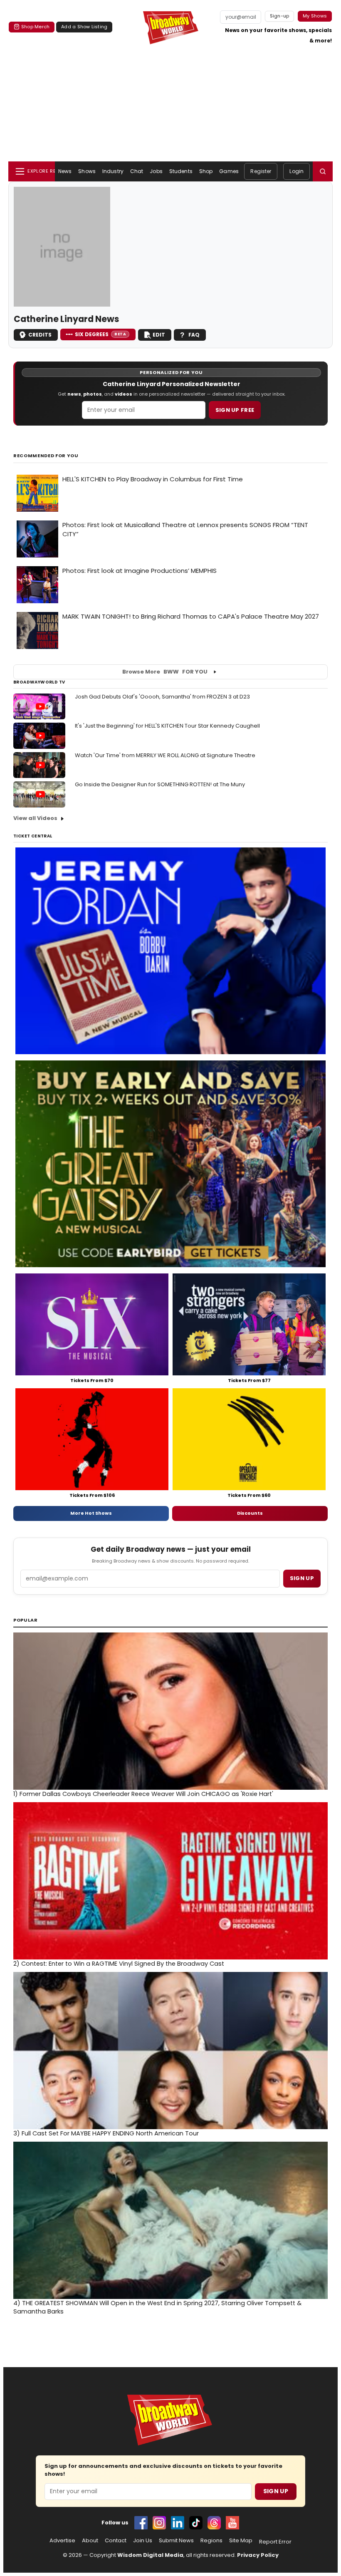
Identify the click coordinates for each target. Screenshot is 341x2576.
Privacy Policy (258, 2555)
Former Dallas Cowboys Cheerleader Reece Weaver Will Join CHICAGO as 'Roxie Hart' (143, 1794)
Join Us (143, 2541)
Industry (113, 171)
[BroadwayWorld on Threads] (214, 2523)
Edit (159, 335)
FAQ (194, 335)
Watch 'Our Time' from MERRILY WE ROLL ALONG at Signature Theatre (165, 755)
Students (181, 171)
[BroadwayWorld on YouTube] (232, 2523)
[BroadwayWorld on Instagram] (159, 2523)
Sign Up (276, 2491)
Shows (87, 171)
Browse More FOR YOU (165, 672)
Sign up (302, 1578)
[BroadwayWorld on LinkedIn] (178, 2523)
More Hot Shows (91, 1513)
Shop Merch (35, 27)
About (90, 2541)
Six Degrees (100, 334)
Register (261, 171)
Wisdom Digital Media (150, 2555)
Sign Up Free (235, 410)
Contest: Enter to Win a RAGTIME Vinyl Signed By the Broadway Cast (119, 1964)
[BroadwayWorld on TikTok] (196, 2523)
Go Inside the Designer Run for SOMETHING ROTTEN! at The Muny (160, 784)
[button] (323, 171)
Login (297, 171)
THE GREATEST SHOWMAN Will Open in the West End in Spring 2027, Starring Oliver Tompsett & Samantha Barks (157, 2307)
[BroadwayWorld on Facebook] (141, 2523)
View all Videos (35, 818)
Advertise (62, 2541)
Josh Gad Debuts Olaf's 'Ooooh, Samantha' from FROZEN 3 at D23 (162, 697)
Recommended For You (46, 456)
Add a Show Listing (84, 27)
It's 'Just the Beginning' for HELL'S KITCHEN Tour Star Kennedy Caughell (167, 726)
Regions (211, 2541)
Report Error (275, 2542)
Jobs (156, 171)
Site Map (241, 2541)
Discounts (250, 1513)
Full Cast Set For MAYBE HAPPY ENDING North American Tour (106, 2133)
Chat (137, 171)
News (65, 171)
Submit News (176, 2541)
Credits (40, 335)
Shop (206, 171)
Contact (116, 2541)
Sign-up (280, 16)
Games (229, 171)
